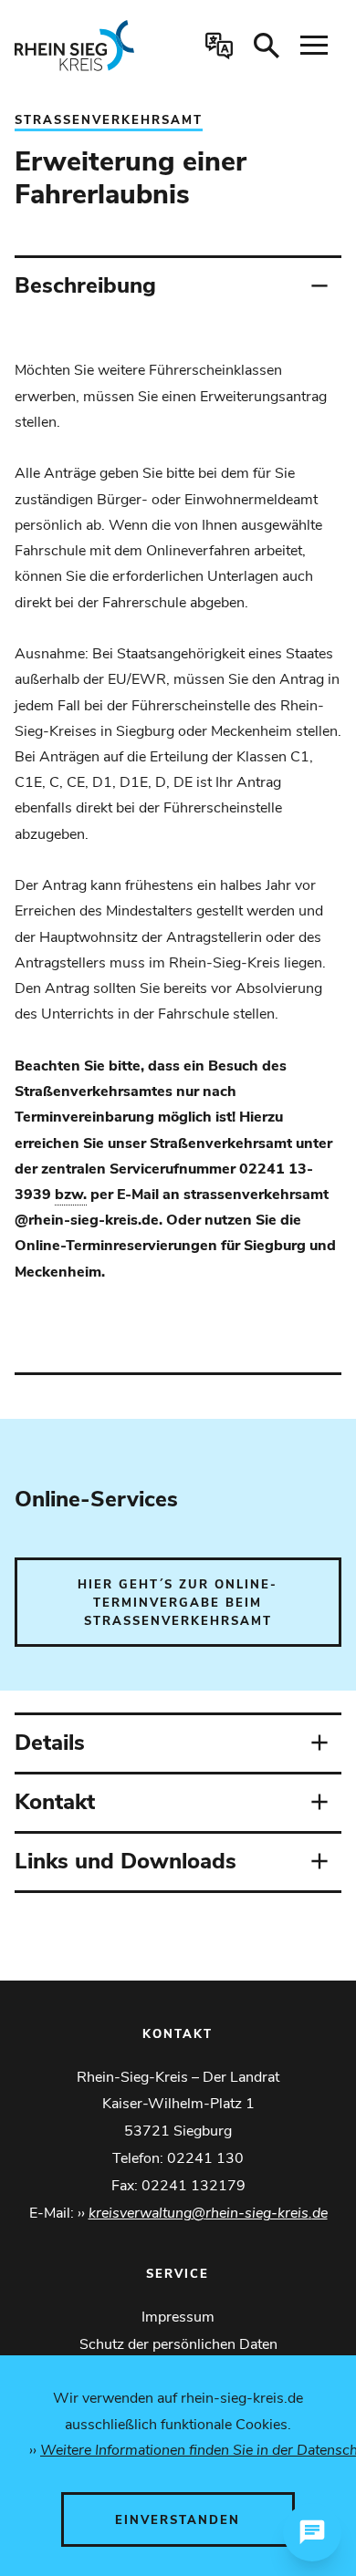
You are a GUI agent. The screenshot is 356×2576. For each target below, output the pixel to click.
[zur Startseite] (84, 46)
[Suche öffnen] (267, 46)
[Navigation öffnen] (314, 46)
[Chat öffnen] (312, 2532)
